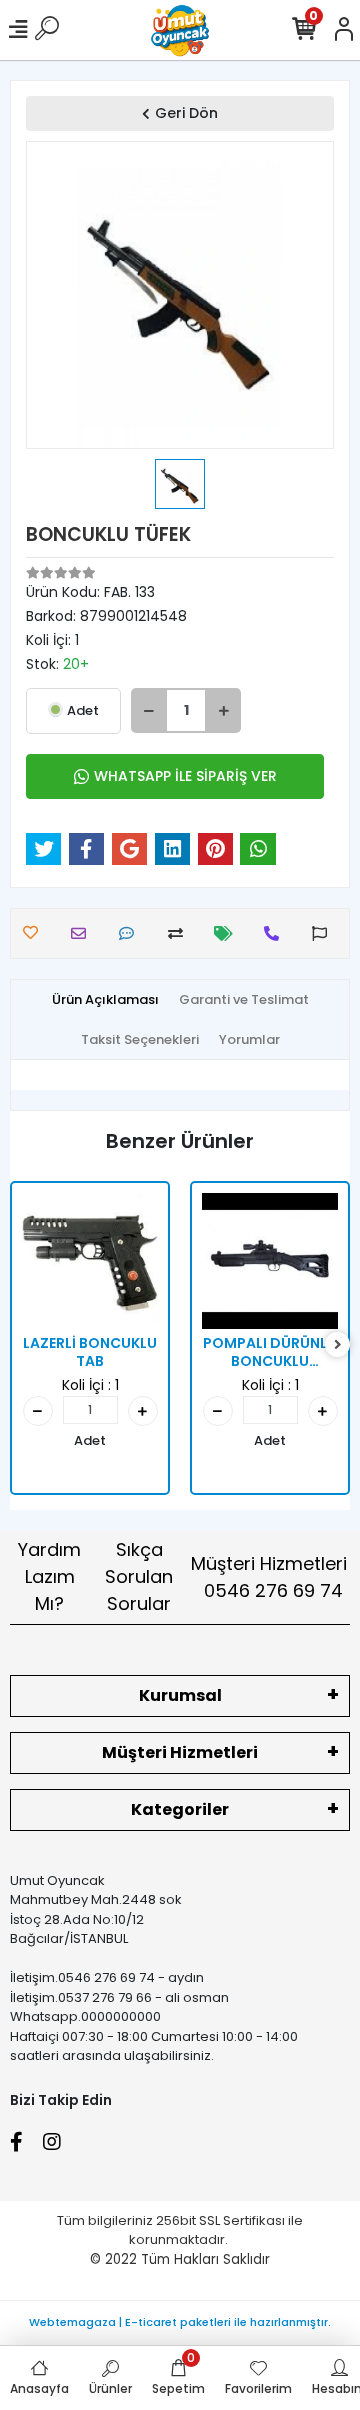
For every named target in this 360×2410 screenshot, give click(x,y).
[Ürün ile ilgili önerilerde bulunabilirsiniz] (324, 933)
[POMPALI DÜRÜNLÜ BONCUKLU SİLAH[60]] (270, 1261)
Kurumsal (180, 1695)
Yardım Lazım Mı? (49, 1576)
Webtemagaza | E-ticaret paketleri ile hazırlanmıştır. (180, 2322)
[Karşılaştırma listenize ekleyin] (180, 933)
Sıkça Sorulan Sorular (139, 1576)
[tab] (105, 1000)
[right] (338, 1345)
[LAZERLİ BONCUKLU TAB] (90, 1261)
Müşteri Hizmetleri (269, 1577)
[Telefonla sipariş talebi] (276, 933)
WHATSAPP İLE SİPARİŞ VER (185, 776)
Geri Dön (186, 113)
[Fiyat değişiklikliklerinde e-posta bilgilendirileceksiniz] (228, 933)
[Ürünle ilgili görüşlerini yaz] (131, 933)
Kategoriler (180, 1809)
